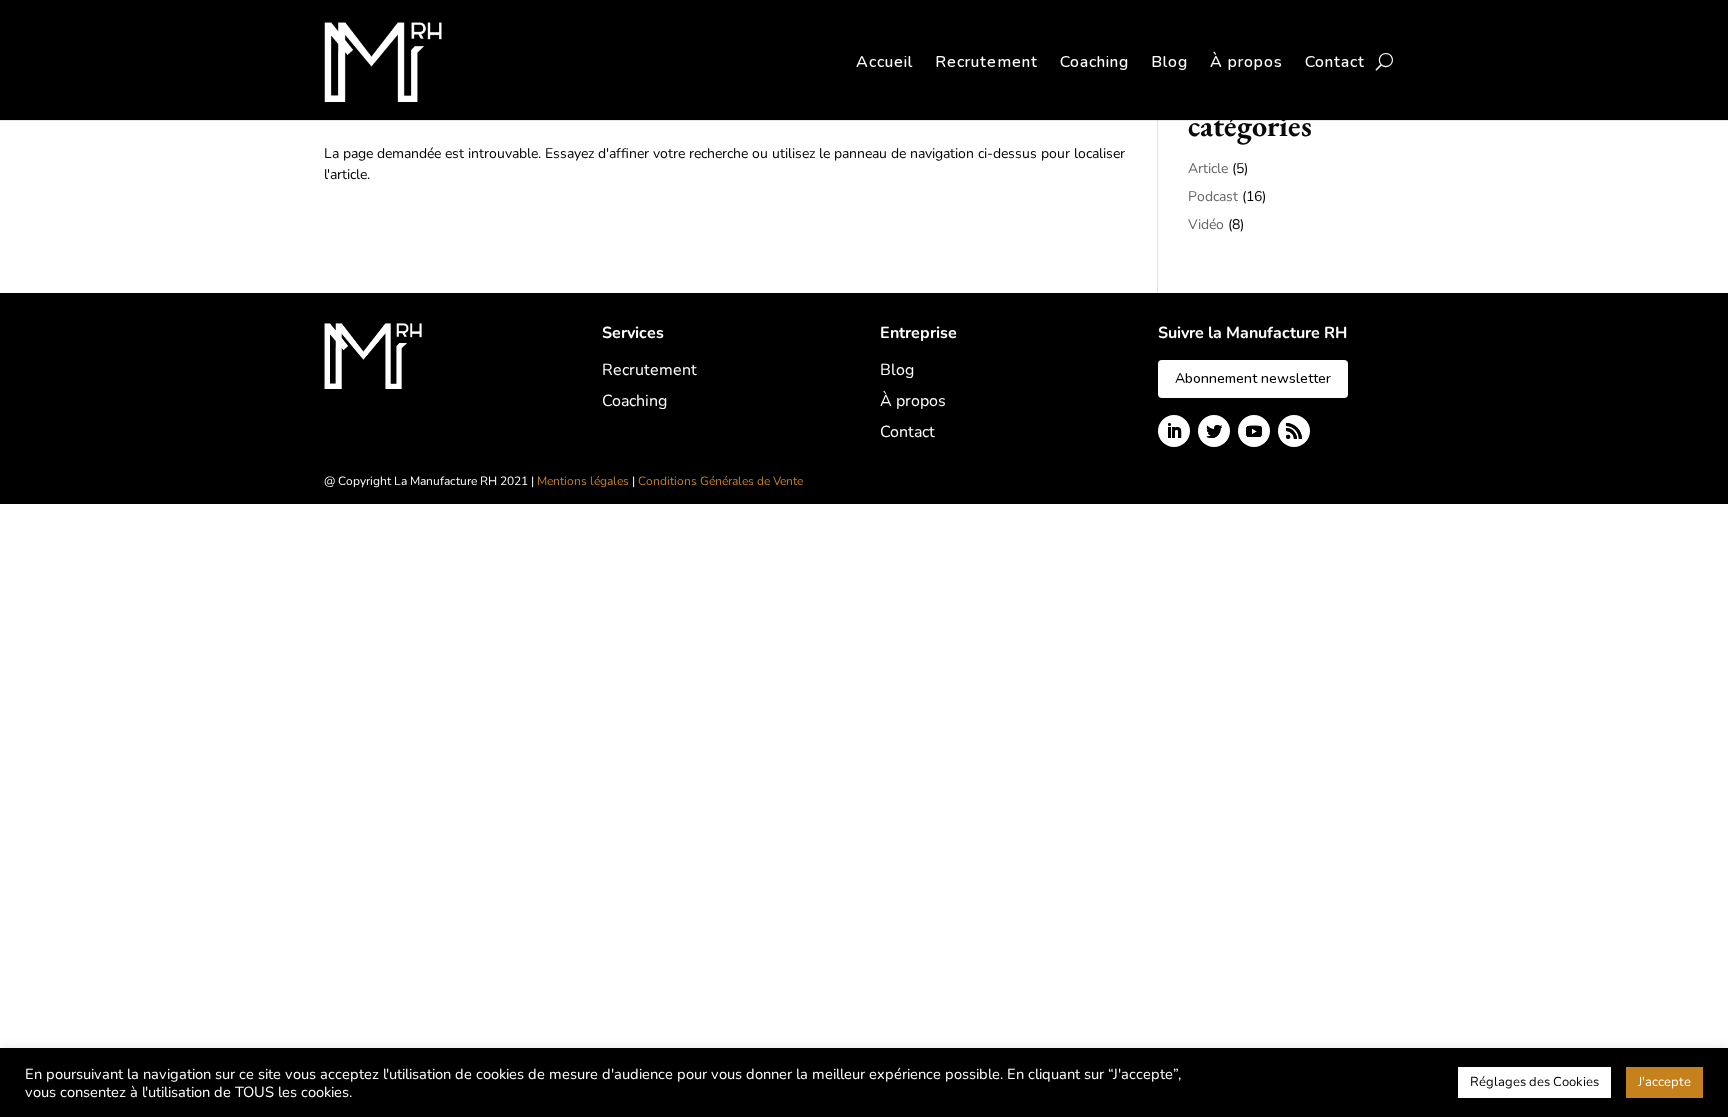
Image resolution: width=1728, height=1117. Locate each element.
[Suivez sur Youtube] (1254, 431)
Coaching (1094, 62)
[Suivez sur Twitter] (1214, 431)
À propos (1246, 62)
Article (1208, 168)
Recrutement (986, 62)
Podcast (1213, 196)
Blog (1169, 62)
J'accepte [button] (1664, 1082)
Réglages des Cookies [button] (1534, 1082)
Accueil (884, 62)
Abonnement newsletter (1253, 378)
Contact (1335, 62)
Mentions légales (583, 481)
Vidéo (1206, 224)
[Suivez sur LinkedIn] (1174, 431)
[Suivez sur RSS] (1294, 431)
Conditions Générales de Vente (720, 481)
